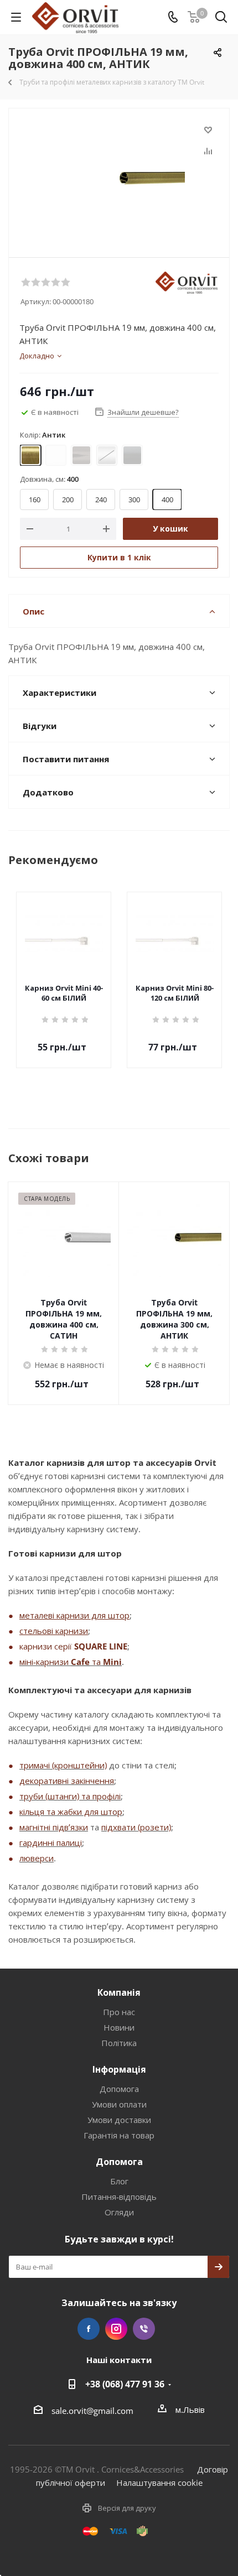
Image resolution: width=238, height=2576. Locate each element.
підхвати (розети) (136, 1827)
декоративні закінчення (67, 1781)
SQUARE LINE (101, 1646)
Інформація (119, 2069)
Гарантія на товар (119, 2135)
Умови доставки (119, 2120)
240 (101, 499)
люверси (37, 1858)
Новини (119, 2027)
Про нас (119, 2012)
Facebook (89, 2329)
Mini (112, 1662)
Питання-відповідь (119, 2197)
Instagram (116, 2329)
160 (35, 499)
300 (134, 499)
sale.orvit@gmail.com (92, 2411)
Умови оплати (119, 2104)
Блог (119, 2181)
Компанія (119, 1992)
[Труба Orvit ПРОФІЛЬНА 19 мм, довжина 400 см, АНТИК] (119, 178)
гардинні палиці (51, 1843)
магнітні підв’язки (54, 1827)
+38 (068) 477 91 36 (125, 2384)
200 (68, 499)
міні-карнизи (45, 1662)
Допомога (119, 2089)
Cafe (80, 1662)
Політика (119, 2043)
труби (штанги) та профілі (70, 1796)
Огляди (119, 2212)
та (96, 1662)
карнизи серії (47, 1646)
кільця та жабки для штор (71, 1812)
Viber (144, 2329)
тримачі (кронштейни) (63, 1765)
